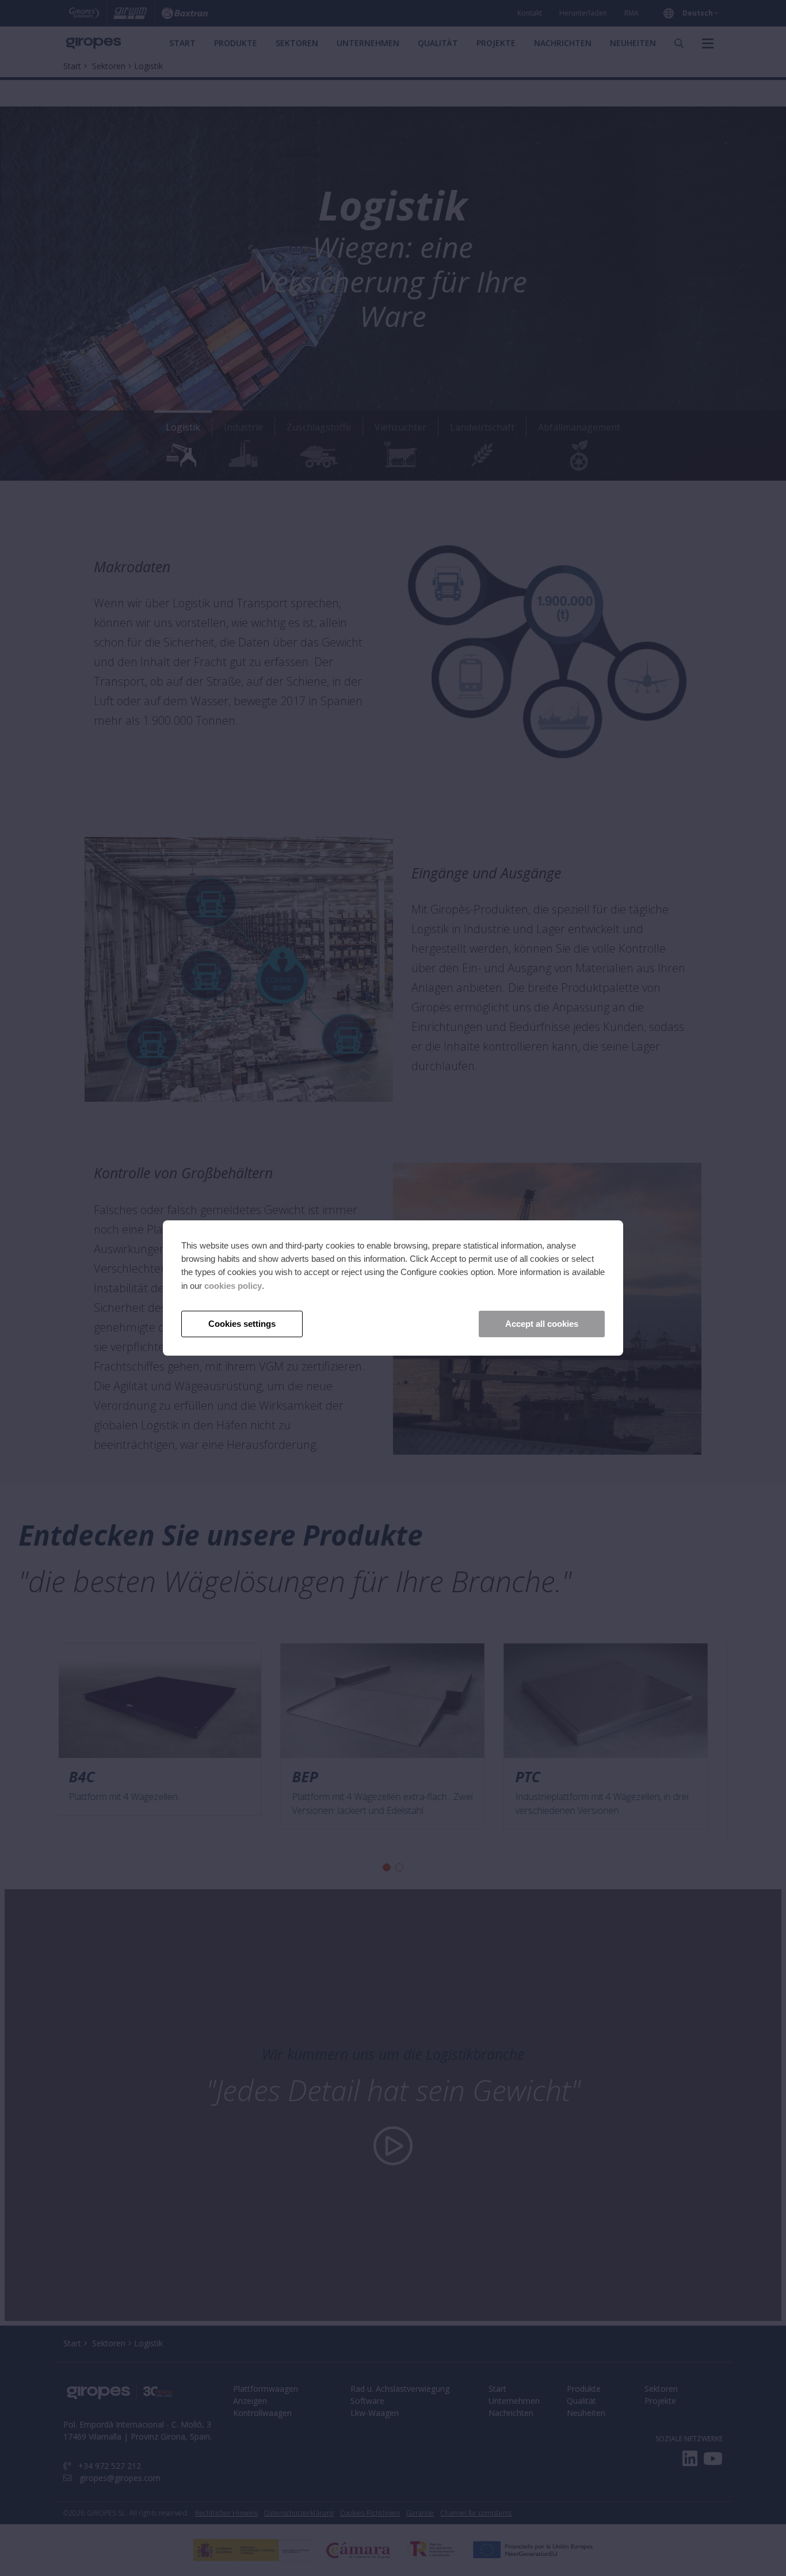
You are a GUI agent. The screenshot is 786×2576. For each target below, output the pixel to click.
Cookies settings (242, 1324)
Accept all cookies (542, 1324)
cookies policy (233, 1286)
